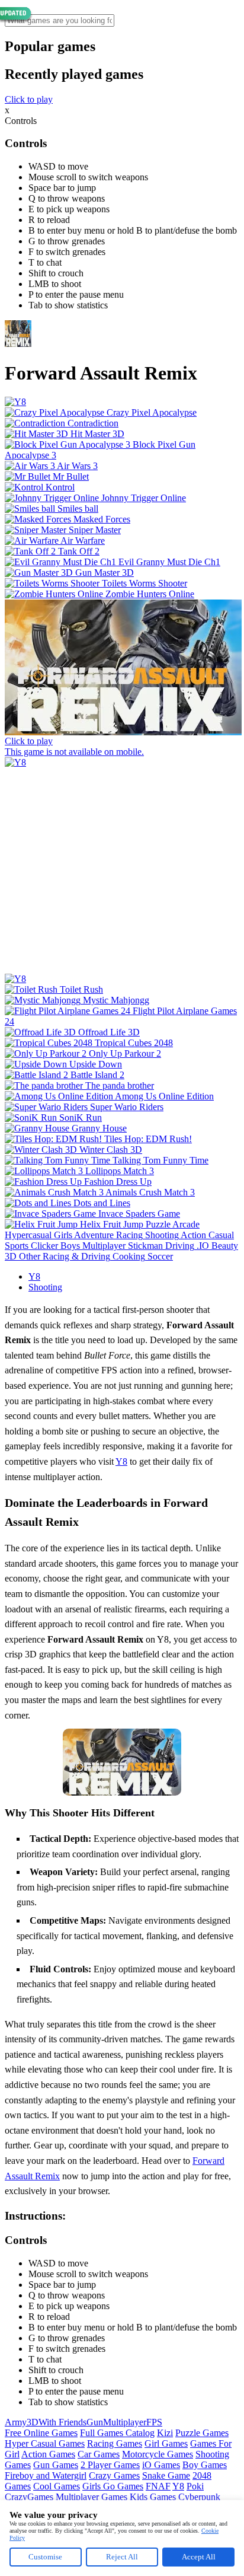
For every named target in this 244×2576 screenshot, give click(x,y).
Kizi (165, 2433)
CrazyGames (29, 2497)
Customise (45, 2557)
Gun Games (56, 2465)
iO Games (161, 2465)
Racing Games (115, 2443)
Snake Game (166, 2475)
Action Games (48, 2454)
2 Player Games (110, 2465)
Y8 (34, 1276)
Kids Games (153, 2497)
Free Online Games (41, 2433)
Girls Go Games (113, 2486)
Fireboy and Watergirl (46, 2475)
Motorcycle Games (158, 2454)
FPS (154, 2422)
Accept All (199, 2557)
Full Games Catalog (117, 2433)
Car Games (99, 2454)
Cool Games (57, 2486)
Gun (95, 2422)
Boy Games (205, 2465)
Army (16, 2422)
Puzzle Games (202, 2433)
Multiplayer (125, 2422)
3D (33, 2422)
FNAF (158, 2486)
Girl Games (166, 2443)
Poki (195, 2486)
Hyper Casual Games (45, 2443)
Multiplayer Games (91, 2497)
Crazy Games (114, 2475)
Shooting (45, 1287)
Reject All (122, 2557)
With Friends (62, 2422)
